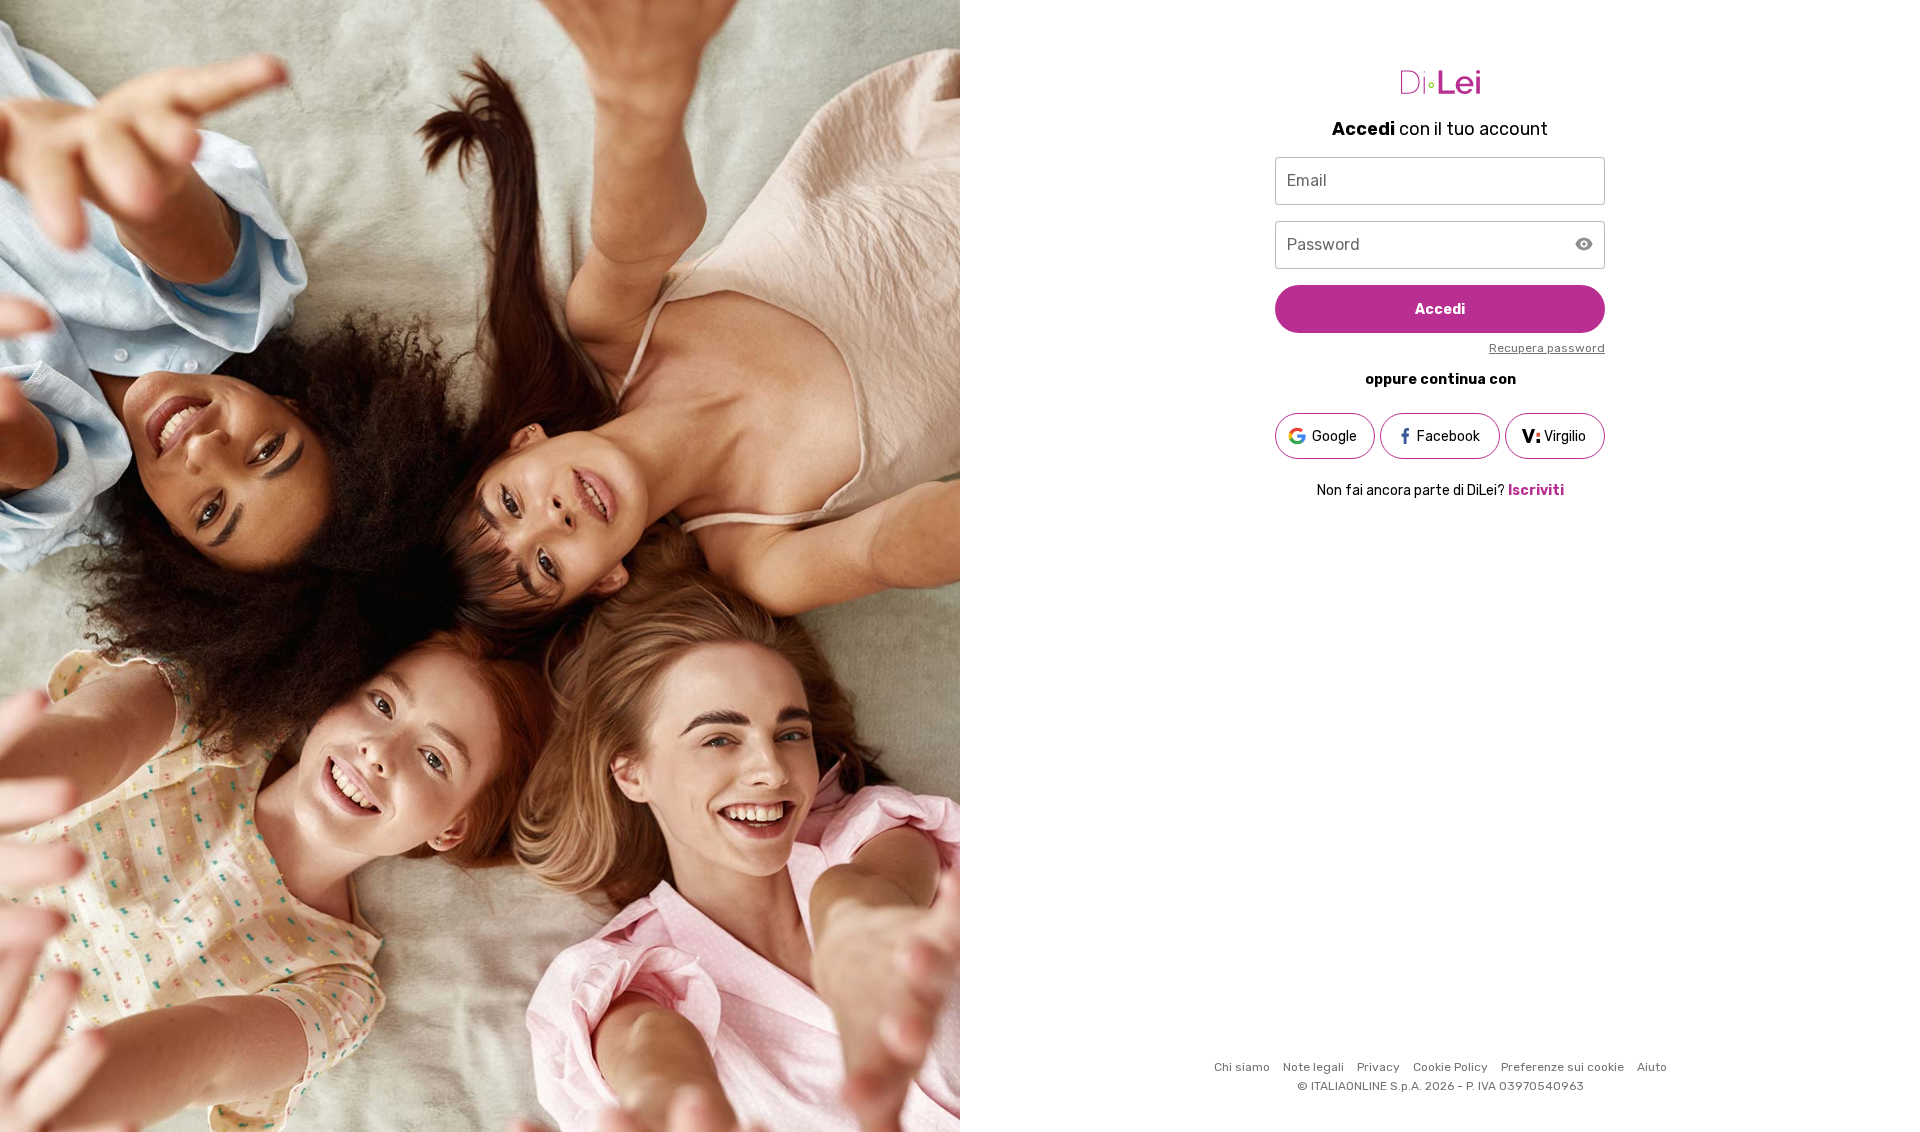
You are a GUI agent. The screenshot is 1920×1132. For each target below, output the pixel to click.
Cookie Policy (1450, 1067)
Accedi (1440, 309)
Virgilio (1565, 436)
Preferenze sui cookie (1562, 1067)
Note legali (1313, 1067)
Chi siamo (1242, 1067)
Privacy (1378, 1067)
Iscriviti (1536, 490)
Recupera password (1547, 348)
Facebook (1448, 436)
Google (1334, 436)
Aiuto (1652, 1067)
